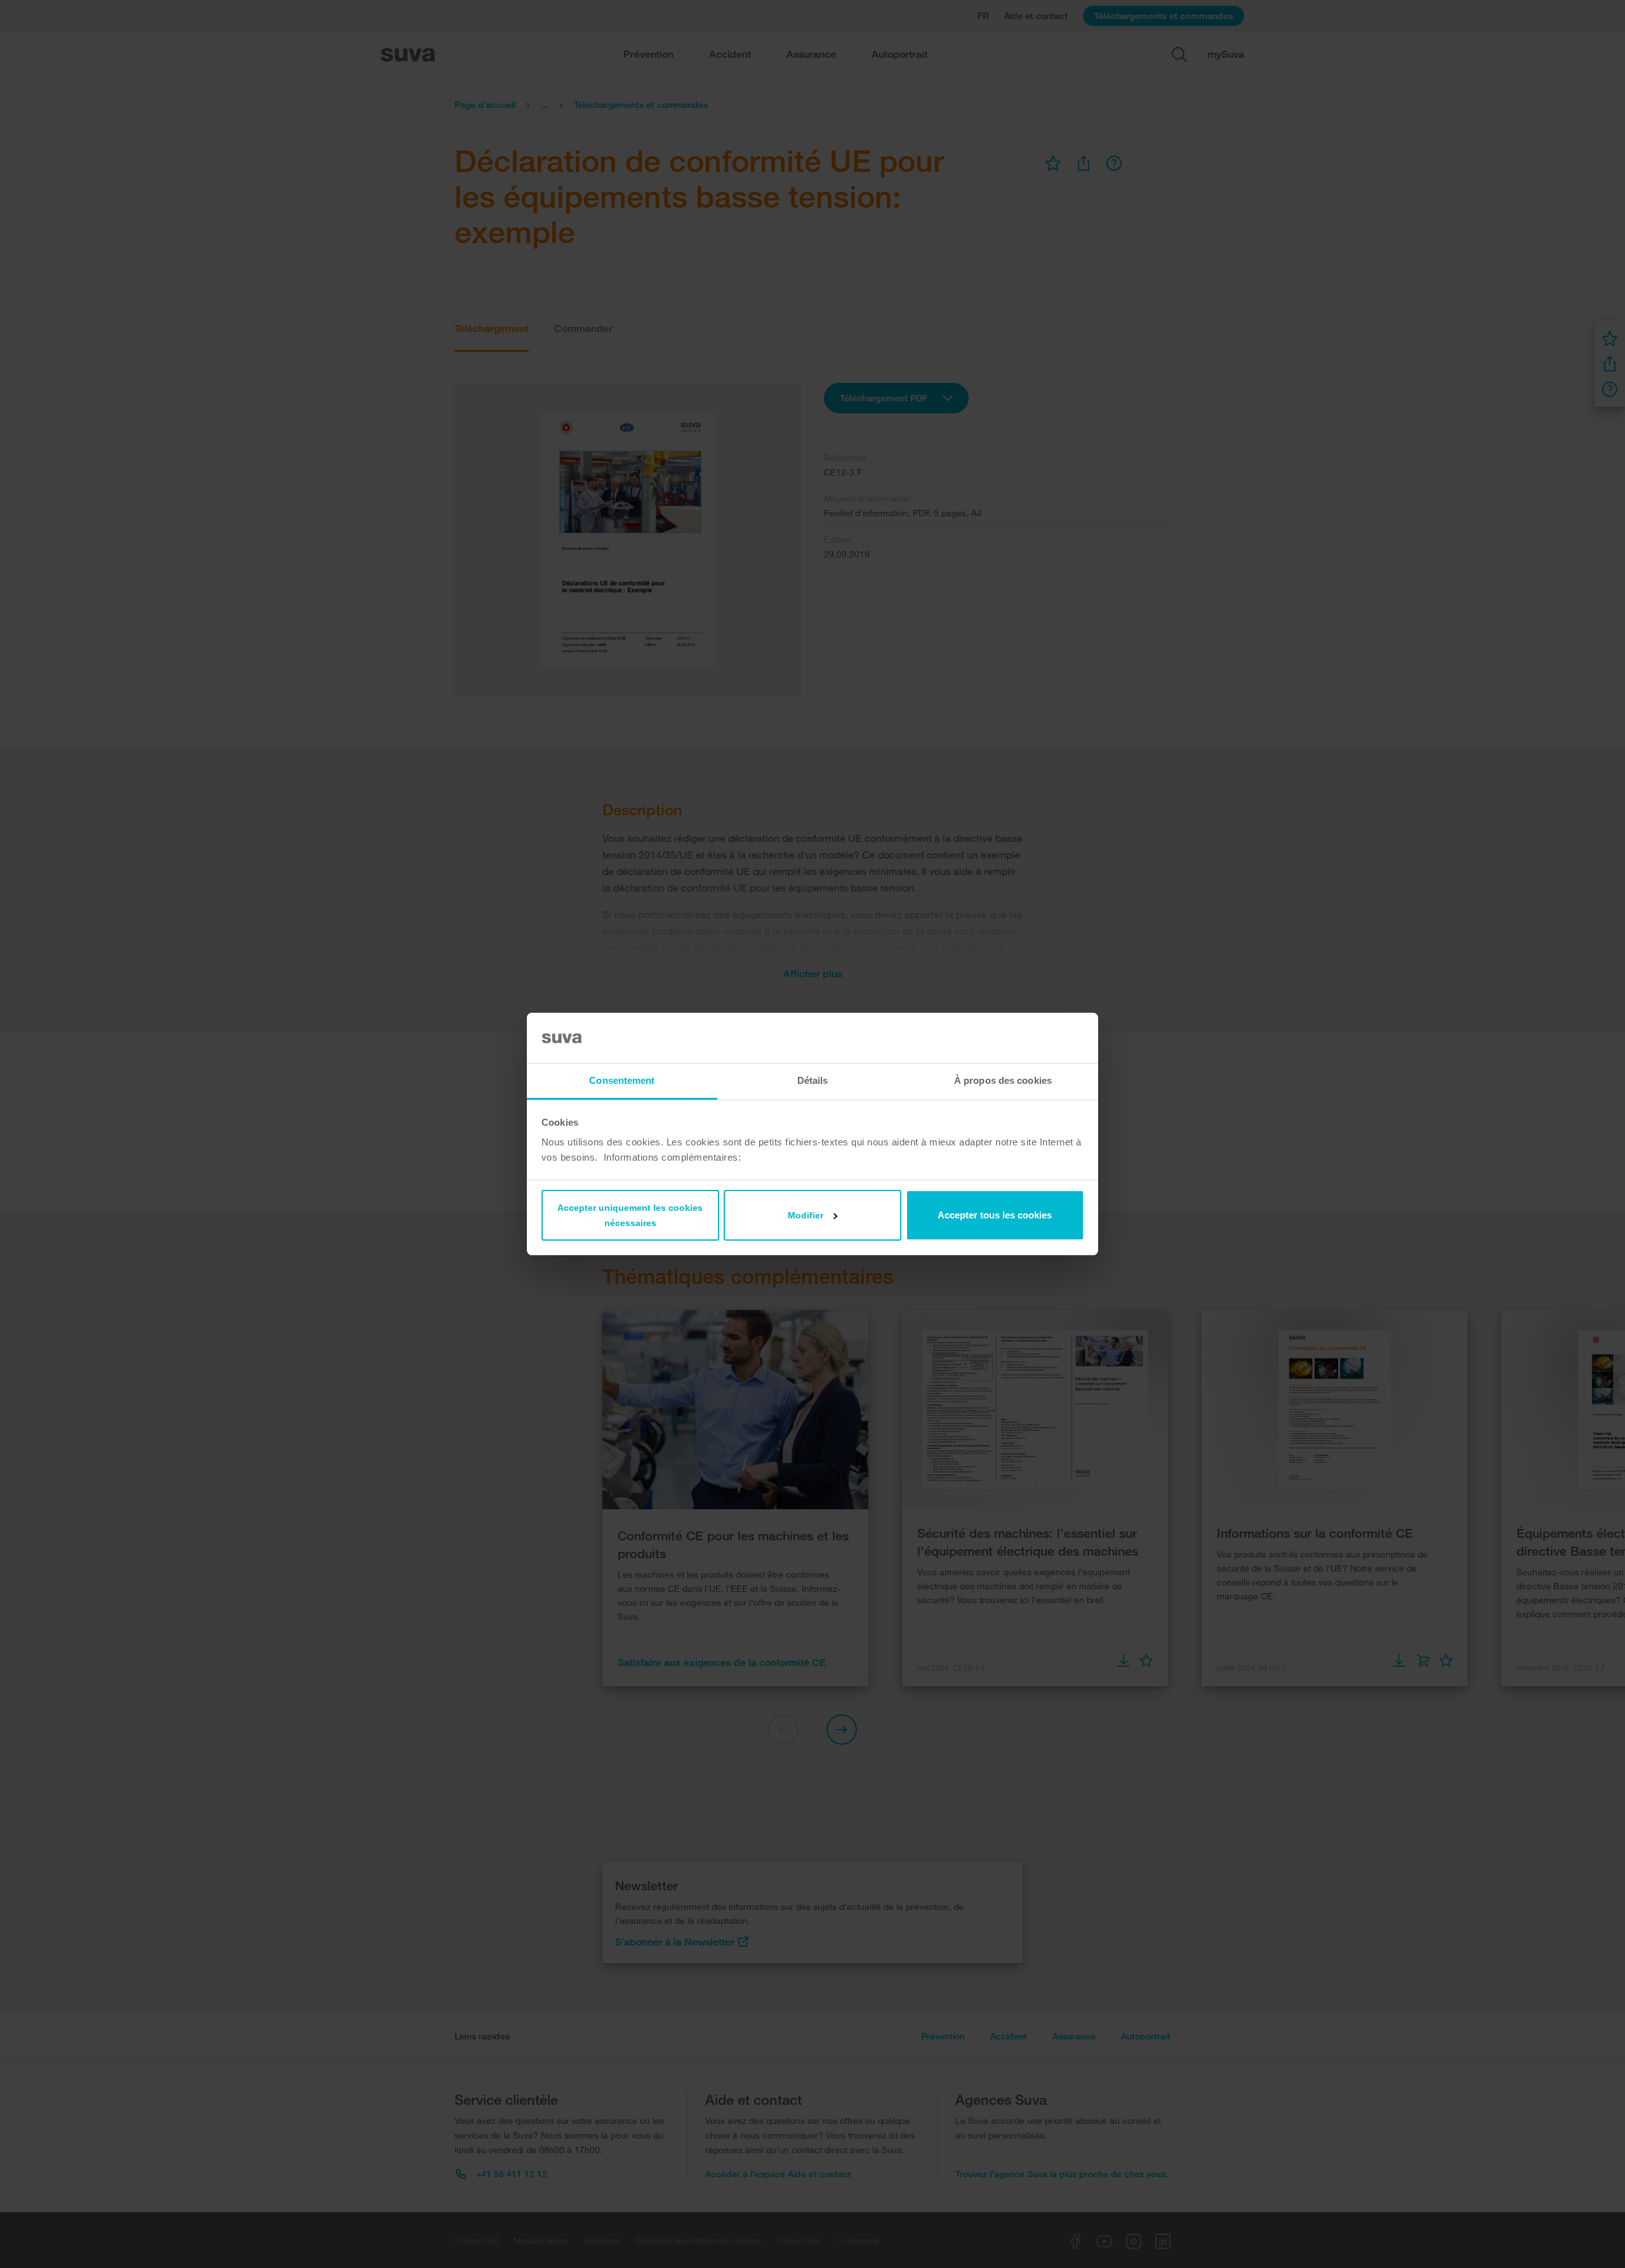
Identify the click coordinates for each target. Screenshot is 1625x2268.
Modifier (806, 1215)
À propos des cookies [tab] (1003, 1080)
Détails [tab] (813, 1080)
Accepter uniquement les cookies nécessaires (630, 1215)
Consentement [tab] (622, 1080)
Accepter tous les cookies (995, 1215)
